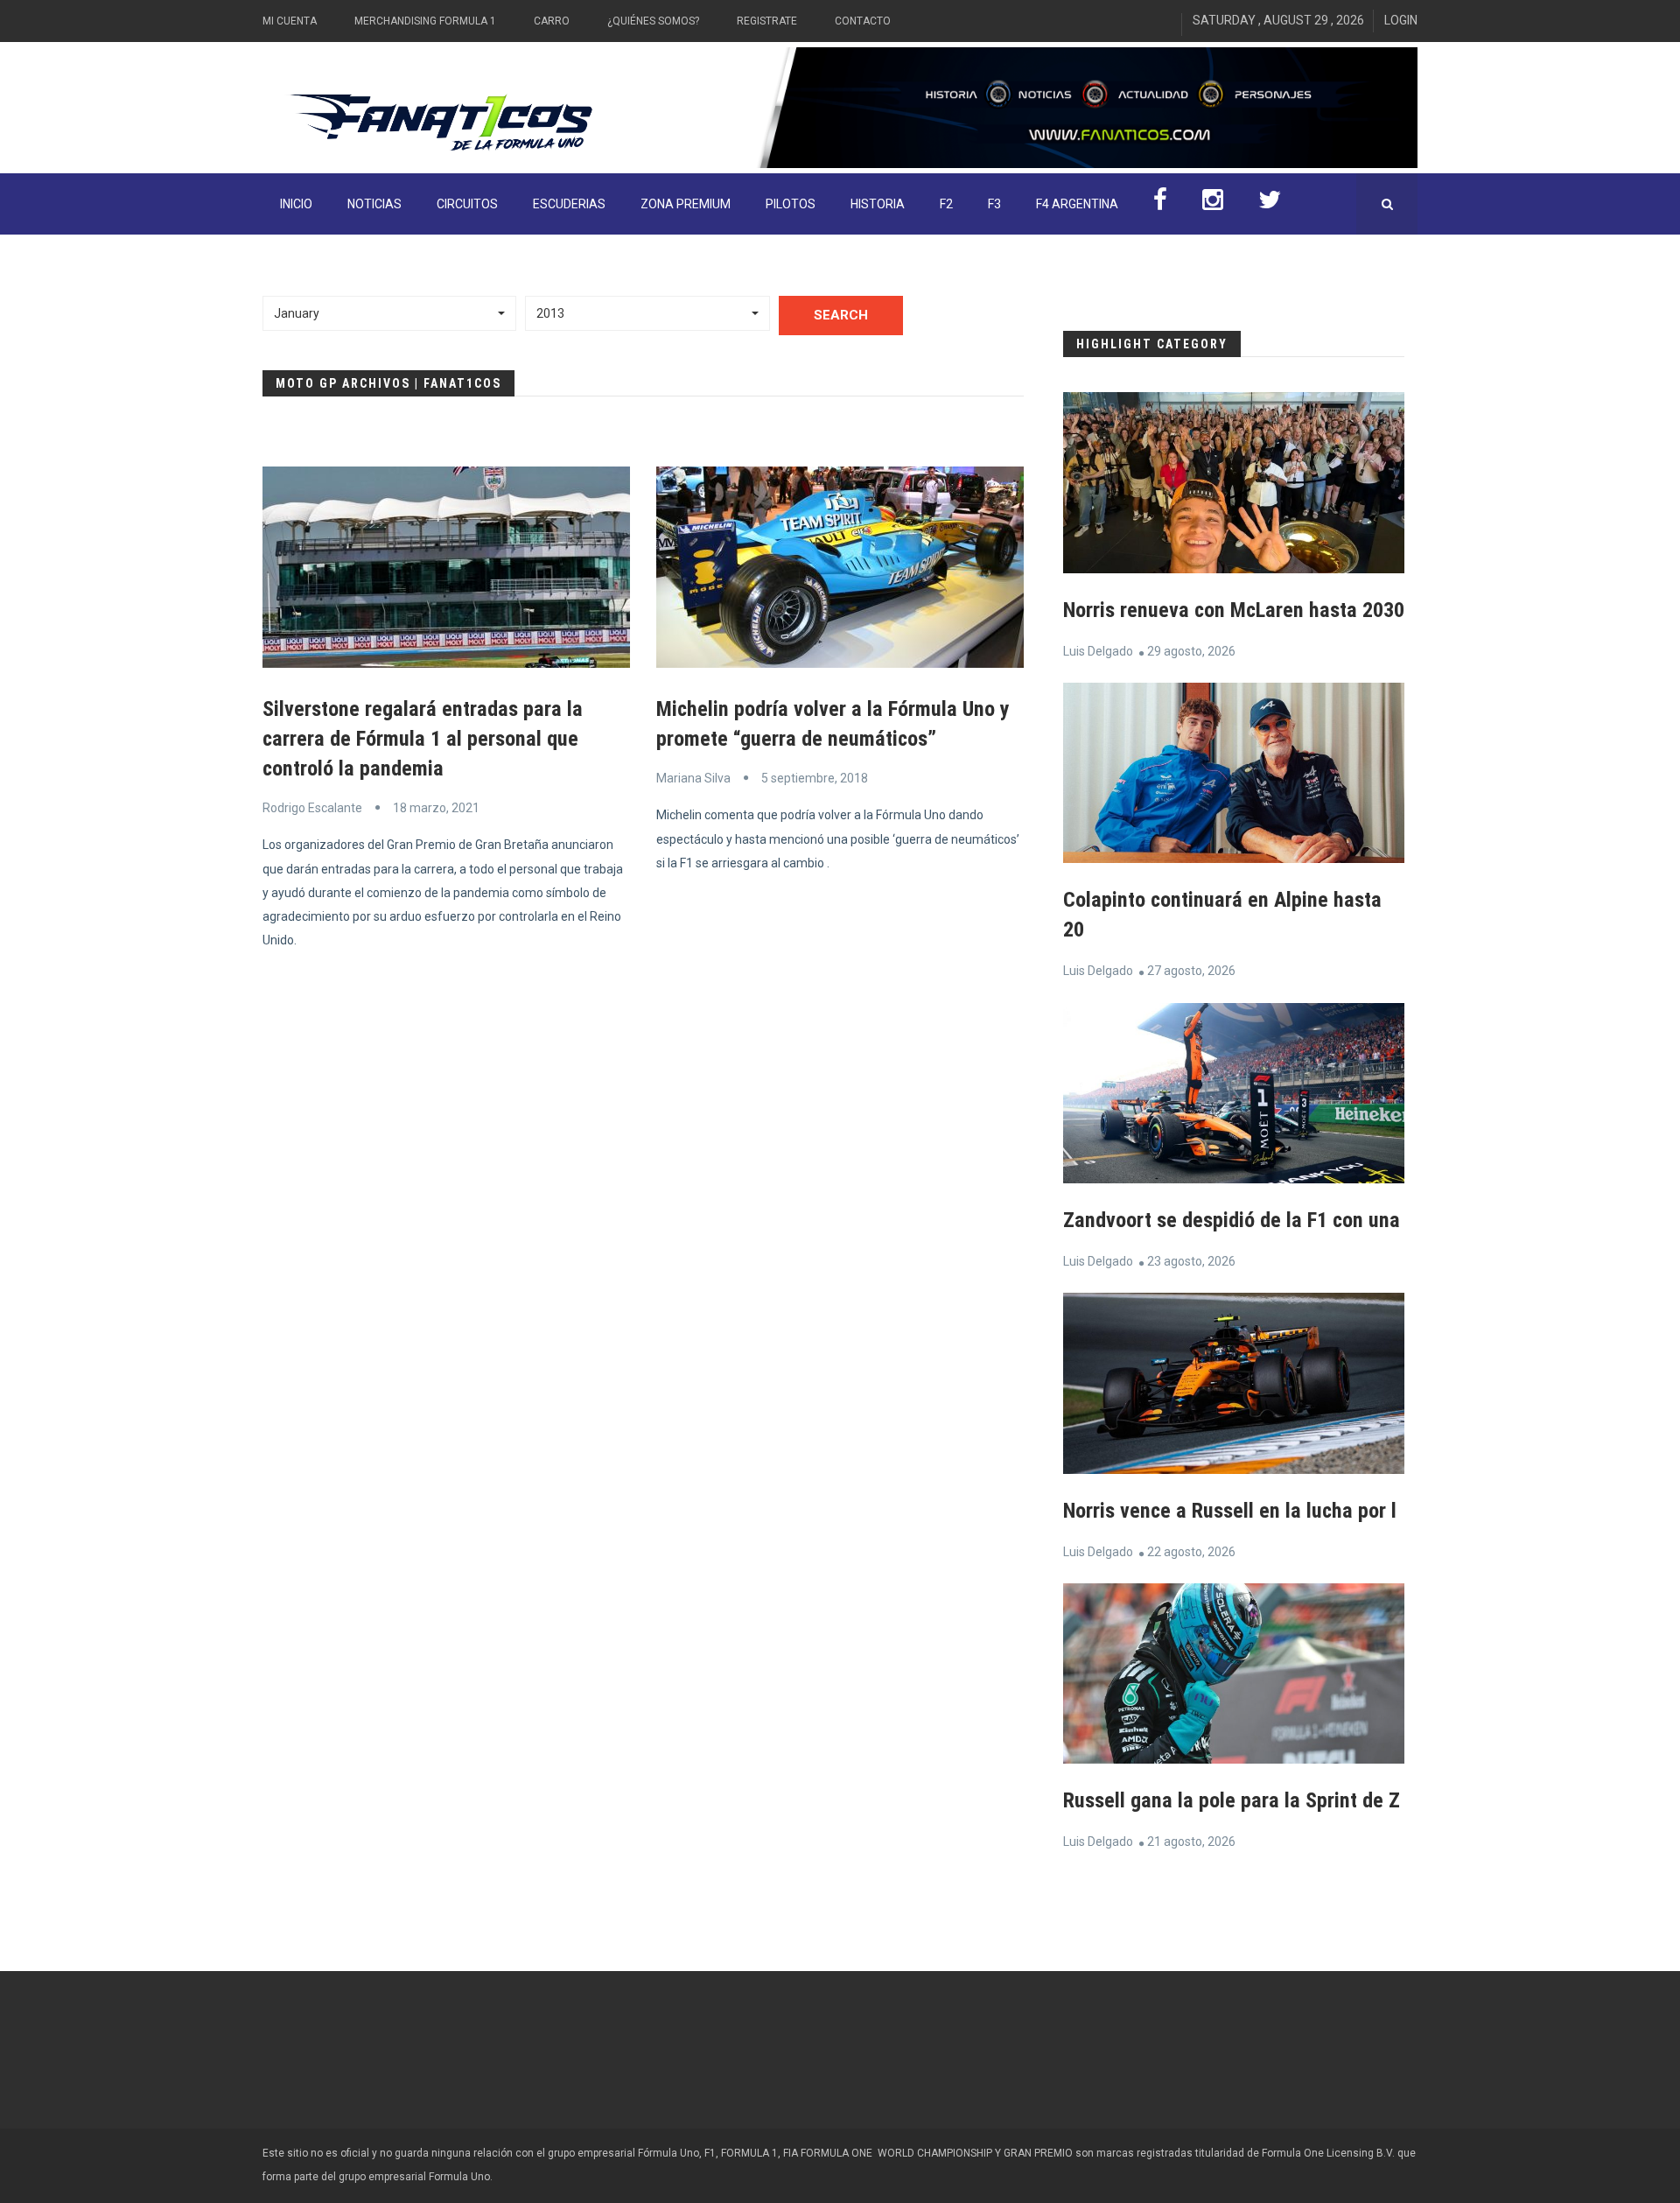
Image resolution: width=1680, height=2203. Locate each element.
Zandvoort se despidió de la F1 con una (1232, 1220)
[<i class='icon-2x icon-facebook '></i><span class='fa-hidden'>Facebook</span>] (1160, 204)
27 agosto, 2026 (1191, 971)
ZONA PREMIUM (686, 204)
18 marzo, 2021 (436, 808)
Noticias (374, 204)
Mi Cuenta (290, 21)
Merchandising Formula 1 (425, 21)
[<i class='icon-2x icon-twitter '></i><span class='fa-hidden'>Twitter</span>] (1270, 204)
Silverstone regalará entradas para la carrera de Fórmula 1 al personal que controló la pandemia (423, 739)
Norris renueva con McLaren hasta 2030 (1234, 610)
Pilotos (791, 204)
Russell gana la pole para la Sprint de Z (1232, 1800)
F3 (994, 204)
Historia (878, 204)
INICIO (296, 204)
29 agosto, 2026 (1191, 651)
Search (841, 315)
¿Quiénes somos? (653, 21)
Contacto (863, 21)
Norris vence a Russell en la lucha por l (1230, 1511)
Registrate (767, 21)
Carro (552, 21)
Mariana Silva (693, 778)
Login (1401, 20)
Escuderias (569, 204)
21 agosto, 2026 (1191, 1842)
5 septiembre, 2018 (815, 778)
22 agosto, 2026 (1191, 1552)
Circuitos (467, 204)
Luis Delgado (1098, 651)
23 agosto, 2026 (1191, 1261)
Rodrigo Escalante (312, 808)
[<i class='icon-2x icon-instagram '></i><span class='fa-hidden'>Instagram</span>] (1213, 204)
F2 (946, 204)
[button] (389, 313)
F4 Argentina (1077, 204)
